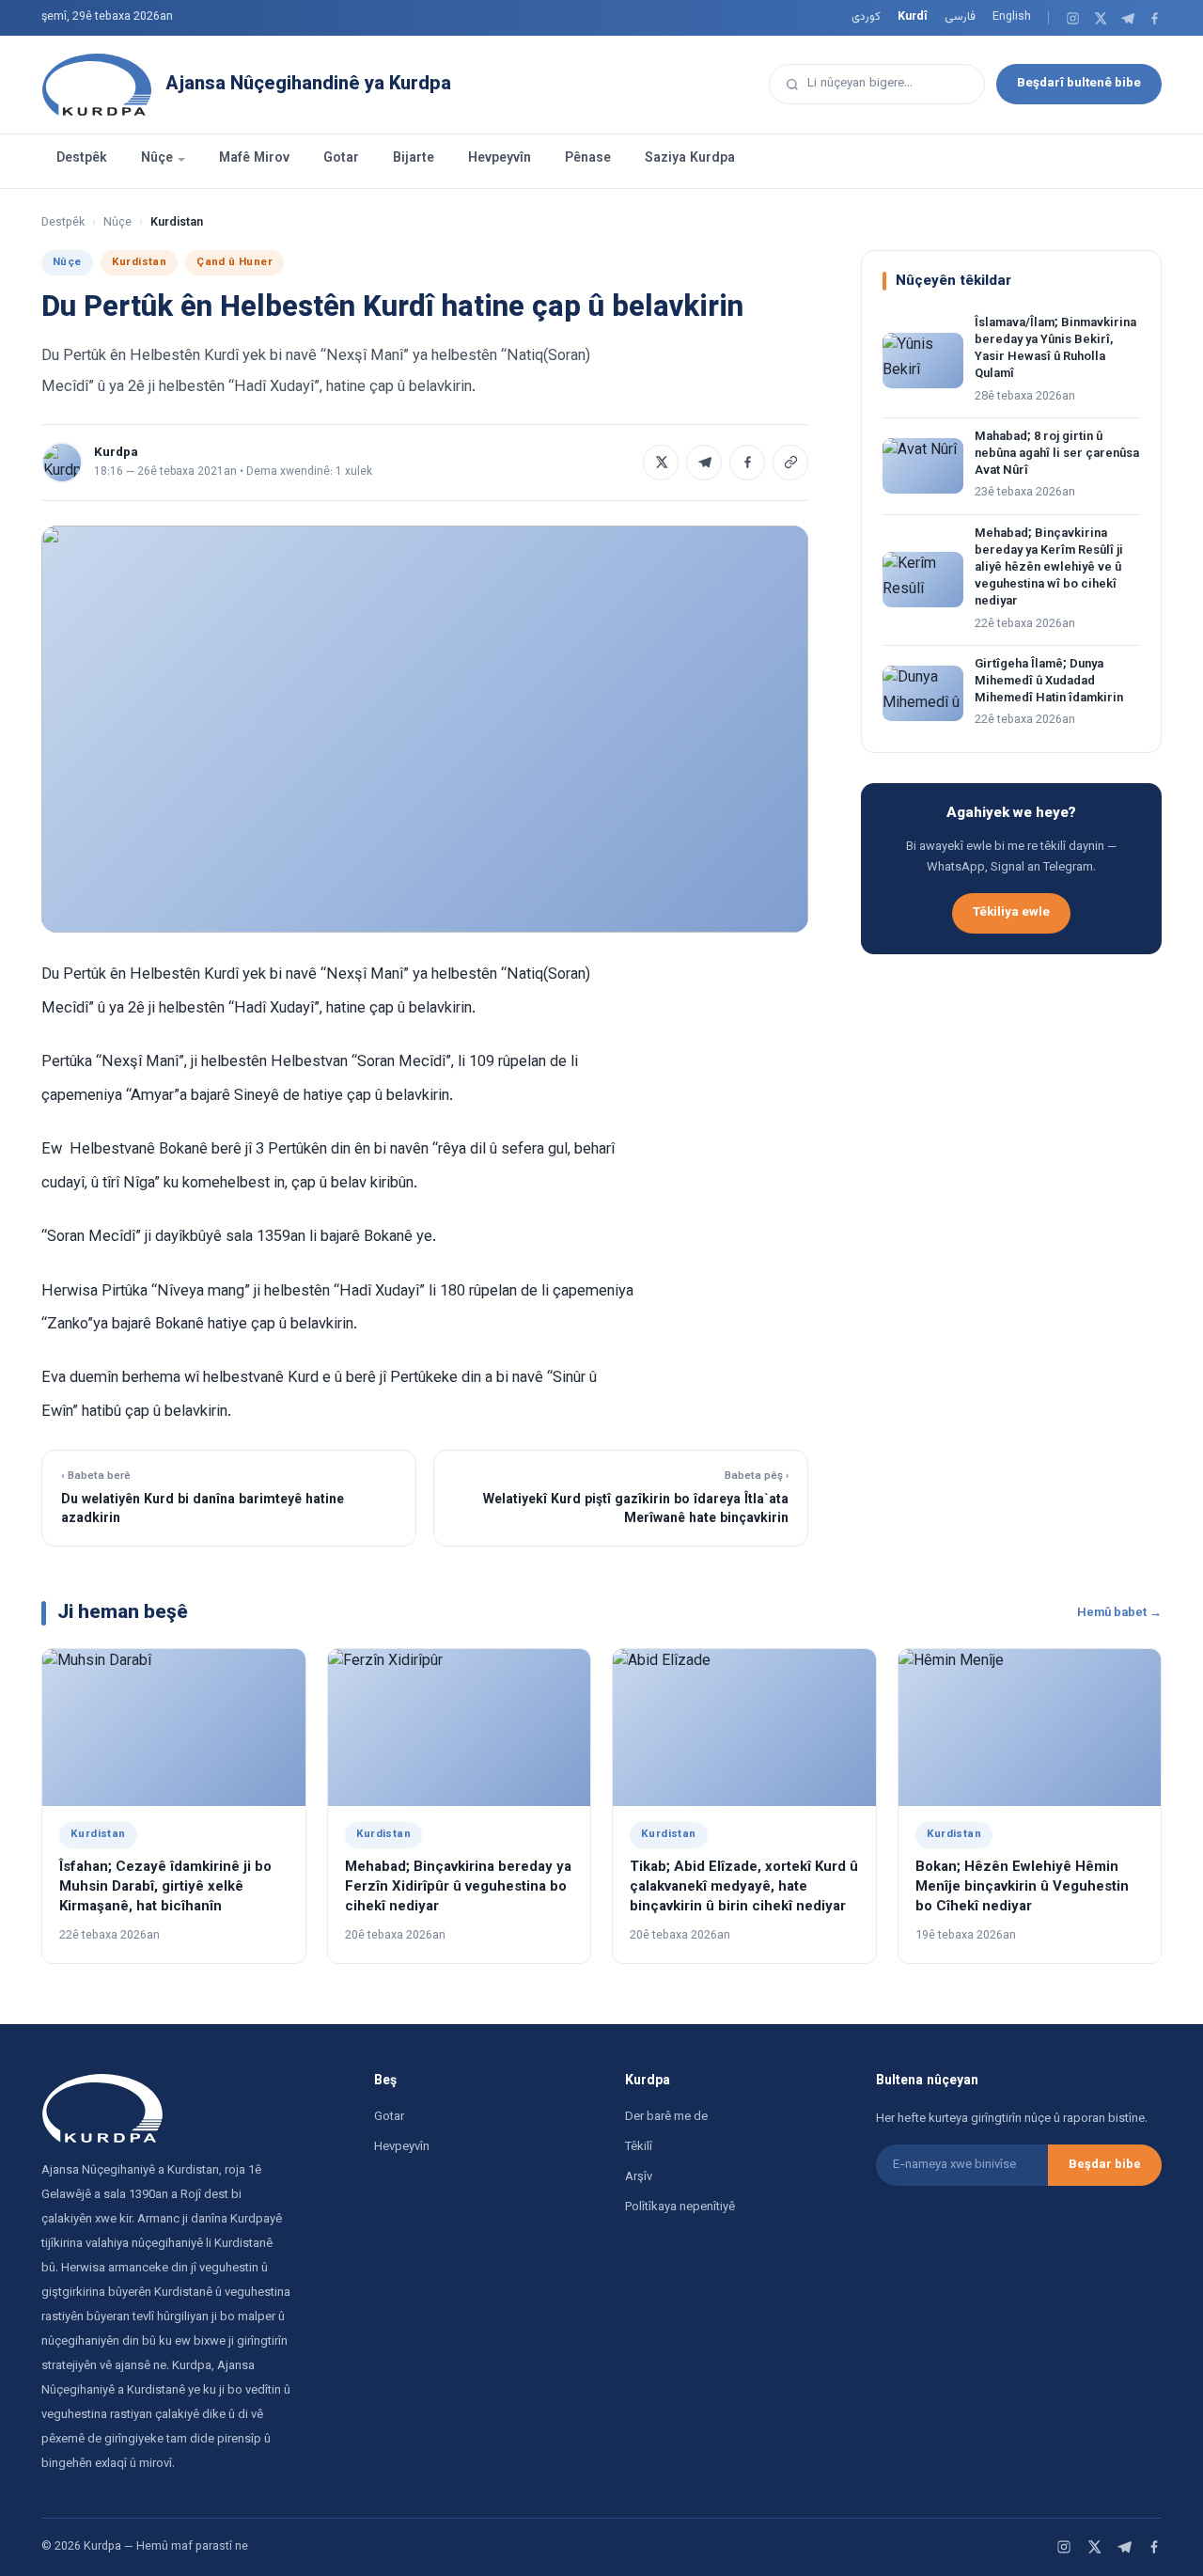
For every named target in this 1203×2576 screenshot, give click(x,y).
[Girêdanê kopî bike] (790, 463)
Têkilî (639, 2147)
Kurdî (913, 17)
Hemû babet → (1119, 1613)
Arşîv (639, 2177)
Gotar (341, 159)
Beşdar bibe (1105, 2165)
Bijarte (414, 159)
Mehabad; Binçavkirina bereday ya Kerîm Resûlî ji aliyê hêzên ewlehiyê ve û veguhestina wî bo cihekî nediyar (1049, 568)
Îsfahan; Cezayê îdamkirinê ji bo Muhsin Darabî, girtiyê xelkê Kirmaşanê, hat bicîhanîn (165, 1887)
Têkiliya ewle (1011, 912)
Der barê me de (666, 2117)
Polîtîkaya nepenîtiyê (680, 2207)
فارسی (960, 17)
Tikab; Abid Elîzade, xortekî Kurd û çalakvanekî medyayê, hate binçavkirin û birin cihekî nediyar (744, 1887)
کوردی (866, 17)
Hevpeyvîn (500, 159)
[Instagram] (1073, 18)
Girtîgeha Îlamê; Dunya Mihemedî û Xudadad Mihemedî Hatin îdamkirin (1049, 682)
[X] (1100, 18)
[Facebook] (1155, 18)
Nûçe (157, 159)
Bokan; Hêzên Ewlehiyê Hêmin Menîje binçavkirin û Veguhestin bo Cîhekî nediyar (1022, 1887)
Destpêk (82, 159)
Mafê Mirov (254, 159)
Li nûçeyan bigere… (860, 83)
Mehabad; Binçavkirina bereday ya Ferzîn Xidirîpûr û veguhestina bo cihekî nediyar (458, 1887)
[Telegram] (1127, 18)
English (1012, 17)
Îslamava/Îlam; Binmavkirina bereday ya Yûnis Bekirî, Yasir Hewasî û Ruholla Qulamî (1055, 349)
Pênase (588, 159)
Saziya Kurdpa (690, 159)
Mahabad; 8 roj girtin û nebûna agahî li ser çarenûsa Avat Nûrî (1057, 454)
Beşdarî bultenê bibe (1079, 83)
